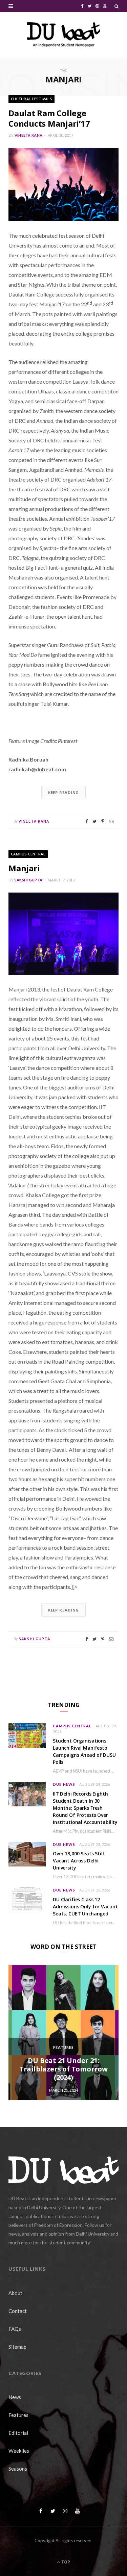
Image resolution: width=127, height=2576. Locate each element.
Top (65, 2562)
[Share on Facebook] (87, 821)
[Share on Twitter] (94, 821)
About (15, 2293)
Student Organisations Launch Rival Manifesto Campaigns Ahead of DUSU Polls (84, 1751)
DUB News (64, 1784)
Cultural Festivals (31, 99)
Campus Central (28, 854)
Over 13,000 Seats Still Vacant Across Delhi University (78, 1861)
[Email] (111, 821)
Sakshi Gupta (28, 880)
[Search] (117, 6)
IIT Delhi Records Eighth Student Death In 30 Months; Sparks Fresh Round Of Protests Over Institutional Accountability (85, 1808)
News (15, 2397)
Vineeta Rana (28, 135)
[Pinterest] (103, 821)
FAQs (15, 2329)
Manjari (24, 868)
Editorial (18, 2433)
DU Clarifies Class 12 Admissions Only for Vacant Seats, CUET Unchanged (85, 1907)
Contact (18, 2311)
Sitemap (17, 2347)
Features (64, 2047)
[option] (63, 2033)
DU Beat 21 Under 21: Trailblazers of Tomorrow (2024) (63, 2069)
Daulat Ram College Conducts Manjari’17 (49, 118)
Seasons (18, 2469)
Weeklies (19, 2451)
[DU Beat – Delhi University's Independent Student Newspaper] (64, 34)
